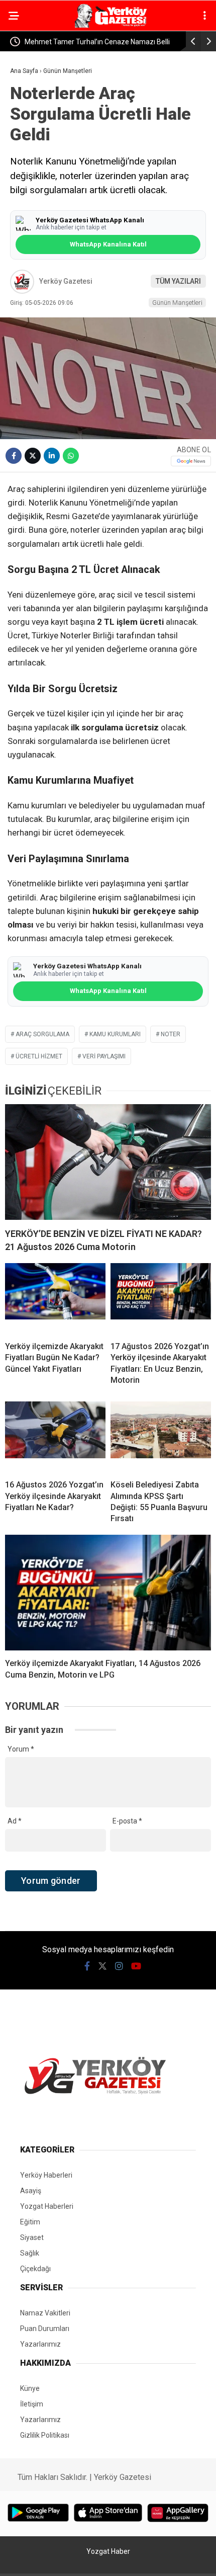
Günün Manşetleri (177, 303)
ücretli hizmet (39, 1056)
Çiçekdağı (35, 2269)
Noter (171, 1034)
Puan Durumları (45, 2329)
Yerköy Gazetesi (66, 281)
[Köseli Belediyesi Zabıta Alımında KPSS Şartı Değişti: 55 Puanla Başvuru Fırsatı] (161, 1437)
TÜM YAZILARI (178, 281)
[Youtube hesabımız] (136, 1966)
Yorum (21, 1749)
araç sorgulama (42, 1034)
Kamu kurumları (115, 1034)
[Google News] (191, 461)
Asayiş (31, 2191)
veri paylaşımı (104, 1056)
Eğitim (30, 2222)
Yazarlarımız (40, 2344)
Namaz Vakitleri (45, 2313)
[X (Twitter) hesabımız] (102, 1966)
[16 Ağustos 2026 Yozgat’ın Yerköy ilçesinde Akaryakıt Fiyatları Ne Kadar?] (55, 1437)
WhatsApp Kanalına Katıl (108, 244)
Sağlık (30, 2253)
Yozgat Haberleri (47, 2206)
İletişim (32, 2404)
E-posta (127, 1821)
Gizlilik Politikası (45, 2435)
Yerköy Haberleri (46, 2175)
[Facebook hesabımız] (87, 1966)
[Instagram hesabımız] (119, 1966)
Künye (30, 2388)
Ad (15, 1821)
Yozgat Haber (108, 2551)
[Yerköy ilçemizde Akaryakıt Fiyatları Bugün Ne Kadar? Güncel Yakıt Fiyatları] (55, 1298)
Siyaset (32, 2237)
